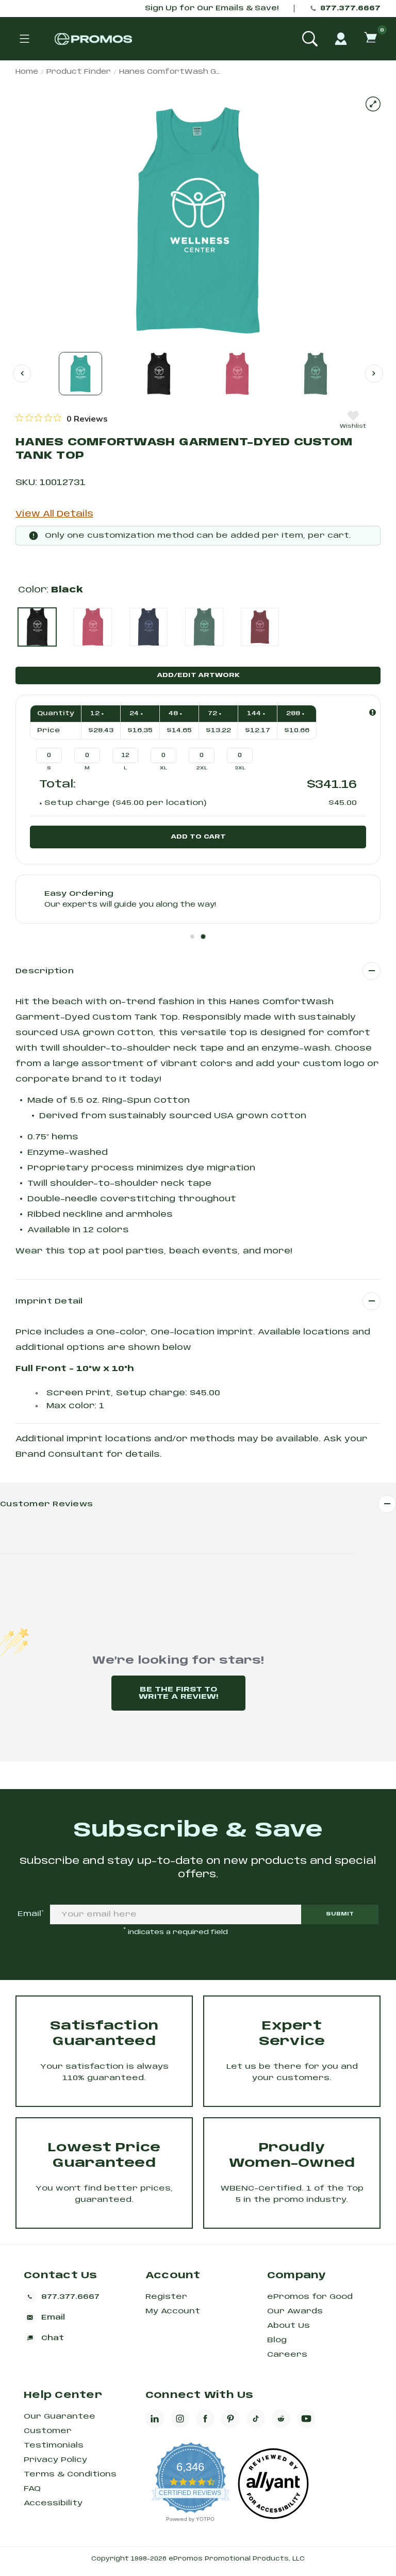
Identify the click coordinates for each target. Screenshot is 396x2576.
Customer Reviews (46, 1504)
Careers (287, 2355)
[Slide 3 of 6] (237, 374)
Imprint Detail (49, 1301)
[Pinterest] (230, 2419)
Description (45, 971)
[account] (341, 39)
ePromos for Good (310, 2297)
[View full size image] (373, 104)
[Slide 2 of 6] (159, 374)
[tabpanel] (198, 899)
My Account (173, 2311)
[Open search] (310, 39)
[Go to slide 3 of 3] (22, 373)
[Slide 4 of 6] (316, 374)
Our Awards (295, 2311)
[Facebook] (205, 2419)
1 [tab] (192, 937)
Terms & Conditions (70, 2474)
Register (166, 2297)
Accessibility (53, 2503)
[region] (62, 418)
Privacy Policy (55, 2460)
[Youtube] (306, 2419)
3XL (240, 768)
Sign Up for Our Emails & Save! (212, 9)
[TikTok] (256, 2419)
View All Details (54, 514)
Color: (51, 590)
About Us (288, 2326)
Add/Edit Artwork (198, 675)
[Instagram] (180, 2419)
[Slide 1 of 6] (80, 374)
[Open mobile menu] (24, 39)
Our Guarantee (60, 2417)
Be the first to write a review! (178, 1693)
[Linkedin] (155, 2419)
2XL (202, 768)
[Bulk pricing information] (373, 712)
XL (163, 768)
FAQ (32, 2489)
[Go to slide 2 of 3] (374, 373)
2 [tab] (203, 937)
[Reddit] (281, 2419)
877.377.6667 (350, 9)
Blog (277, 2340)
